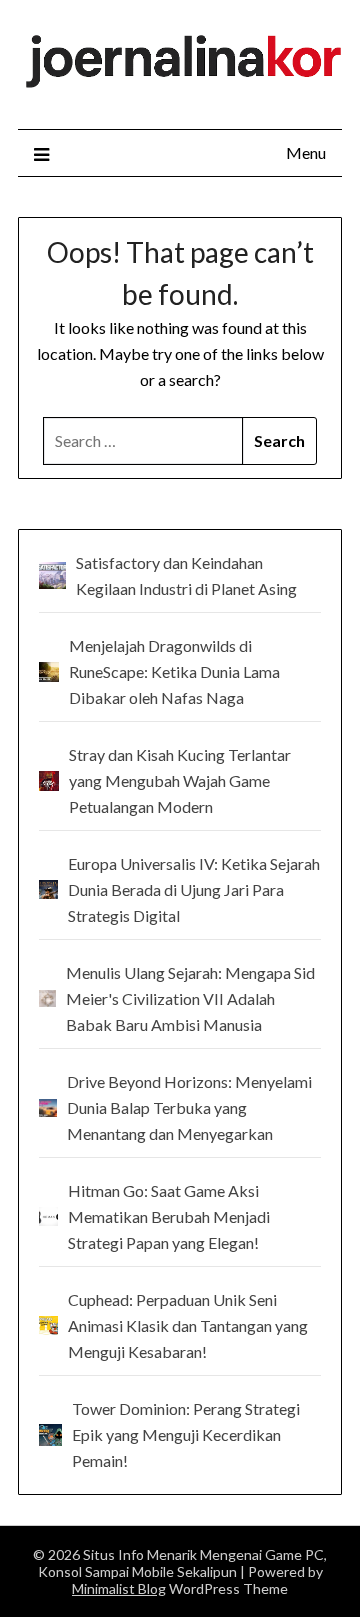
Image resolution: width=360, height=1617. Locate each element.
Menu (306, 152)
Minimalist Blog (119, 1588)
